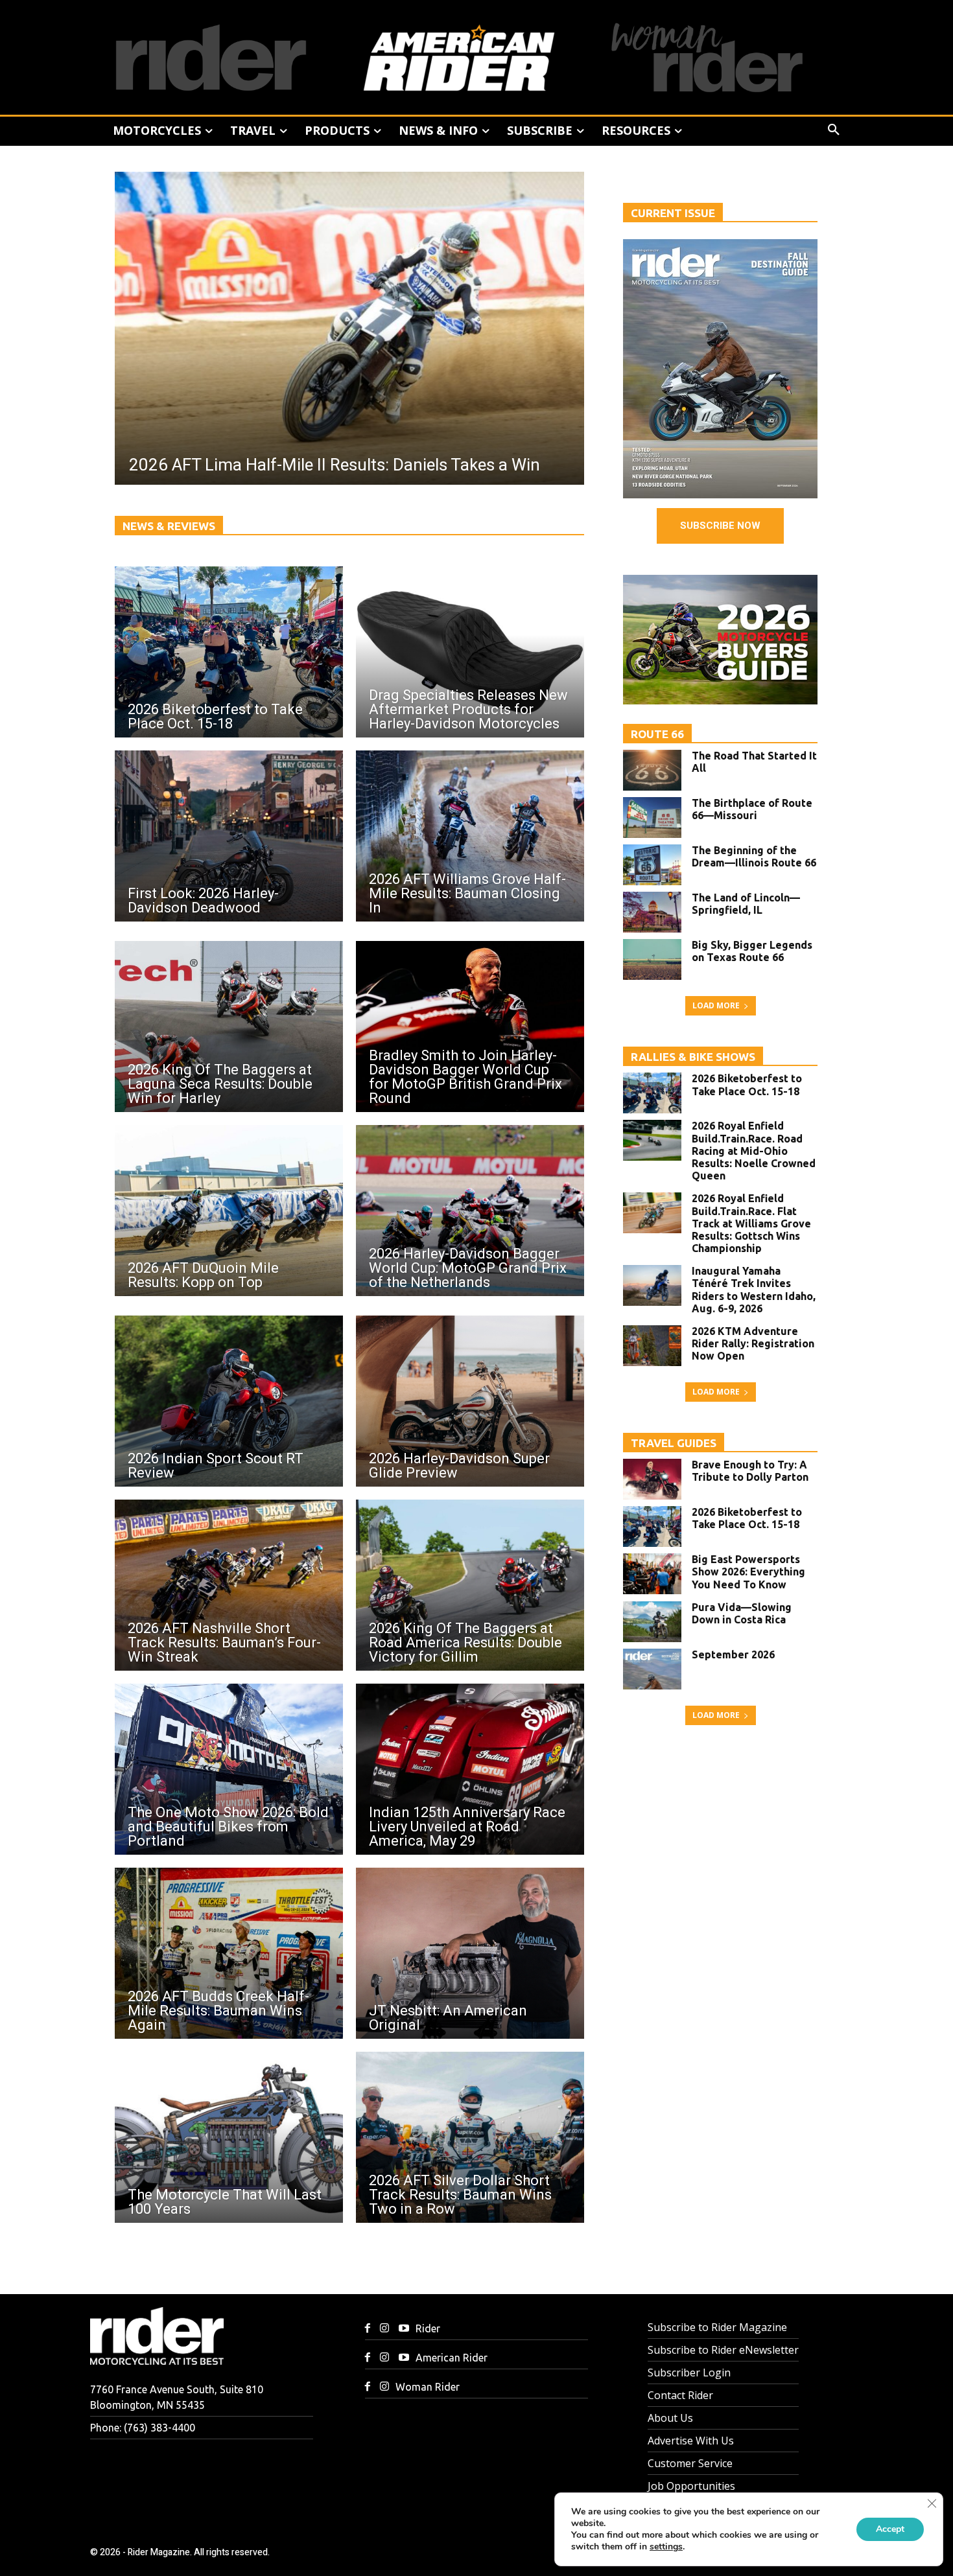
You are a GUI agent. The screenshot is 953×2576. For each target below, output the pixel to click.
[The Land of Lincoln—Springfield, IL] (652, 912)
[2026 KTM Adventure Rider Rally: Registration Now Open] (652, 1346)
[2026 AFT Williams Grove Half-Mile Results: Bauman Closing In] (470, 836)
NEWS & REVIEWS (169, 526)
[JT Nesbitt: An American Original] (470, 1953)
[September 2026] (652, 1669)
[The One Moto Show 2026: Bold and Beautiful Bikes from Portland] (229, 1769)
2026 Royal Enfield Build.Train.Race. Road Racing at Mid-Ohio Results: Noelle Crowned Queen (754, 1151)
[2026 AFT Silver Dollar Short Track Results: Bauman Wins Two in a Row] (470, 2137)
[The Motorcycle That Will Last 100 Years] (229, 2137)
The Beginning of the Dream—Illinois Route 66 (754, 856)
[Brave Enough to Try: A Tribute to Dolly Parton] (652, 1479)
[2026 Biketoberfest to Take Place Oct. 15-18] (229, 652)
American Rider (452, 2358)
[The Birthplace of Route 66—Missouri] (652, 818)
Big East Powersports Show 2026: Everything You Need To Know (748, 1572)
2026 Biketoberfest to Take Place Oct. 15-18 (747, 1085)
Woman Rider (428, 2387)
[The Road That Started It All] (652, 770)
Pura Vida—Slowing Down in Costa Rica (742, 1613)
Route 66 (657, 734)
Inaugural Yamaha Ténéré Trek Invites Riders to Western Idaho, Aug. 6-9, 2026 (754, 1290)
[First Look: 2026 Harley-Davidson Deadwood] (229, 836)
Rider (428, 2328)
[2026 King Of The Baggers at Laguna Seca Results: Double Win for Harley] (229, 1027)
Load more (716, 1005)
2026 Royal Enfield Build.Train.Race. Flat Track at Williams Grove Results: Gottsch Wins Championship (751, 1223)
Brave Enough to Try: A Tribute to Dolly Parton (750, 1471)
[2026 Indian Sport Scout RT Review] (229, 1401)
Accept (890, 2529)
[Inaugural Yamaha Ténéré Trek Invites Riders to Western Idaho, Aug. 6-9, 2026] (652, 1285)
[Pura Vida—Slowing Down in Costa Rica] (652, 1622)
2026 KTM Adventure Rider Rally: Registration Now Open (753, 1343)
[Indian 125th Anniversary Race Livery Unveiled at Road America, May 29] (470, 1769)
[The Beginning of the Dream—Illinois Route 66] (652, 865)
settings (666, 2547)
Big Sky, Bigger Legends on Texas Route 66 (752, 951)
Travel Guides (674, 1443)
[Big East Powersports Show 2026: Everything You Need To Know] (652, 1574)
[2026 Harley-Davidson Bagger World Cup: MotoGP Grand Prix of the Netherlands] (470, 1211)
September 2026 (733, 1654)
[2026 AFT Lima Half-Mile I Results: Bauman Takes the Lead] (349, 328)
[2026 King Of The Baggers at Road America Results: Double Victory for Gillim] (470, 1585)
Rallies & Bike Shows (693, 1057)
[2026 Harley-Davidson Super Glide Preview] (470, 1401)
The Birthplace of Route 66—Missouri (752, 809)
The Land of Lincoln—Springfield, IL (746, 904)
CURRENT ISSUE (673, 213)
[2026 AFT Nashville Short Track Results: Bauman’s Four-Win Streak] (229, 1585)
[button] (834, 130)
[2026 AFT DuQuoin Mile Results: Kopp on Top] (229, 1211)
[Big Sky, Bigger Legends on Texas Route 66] (652, 959)
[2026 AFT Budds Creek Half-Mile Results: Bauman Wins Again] (229, 1953)
